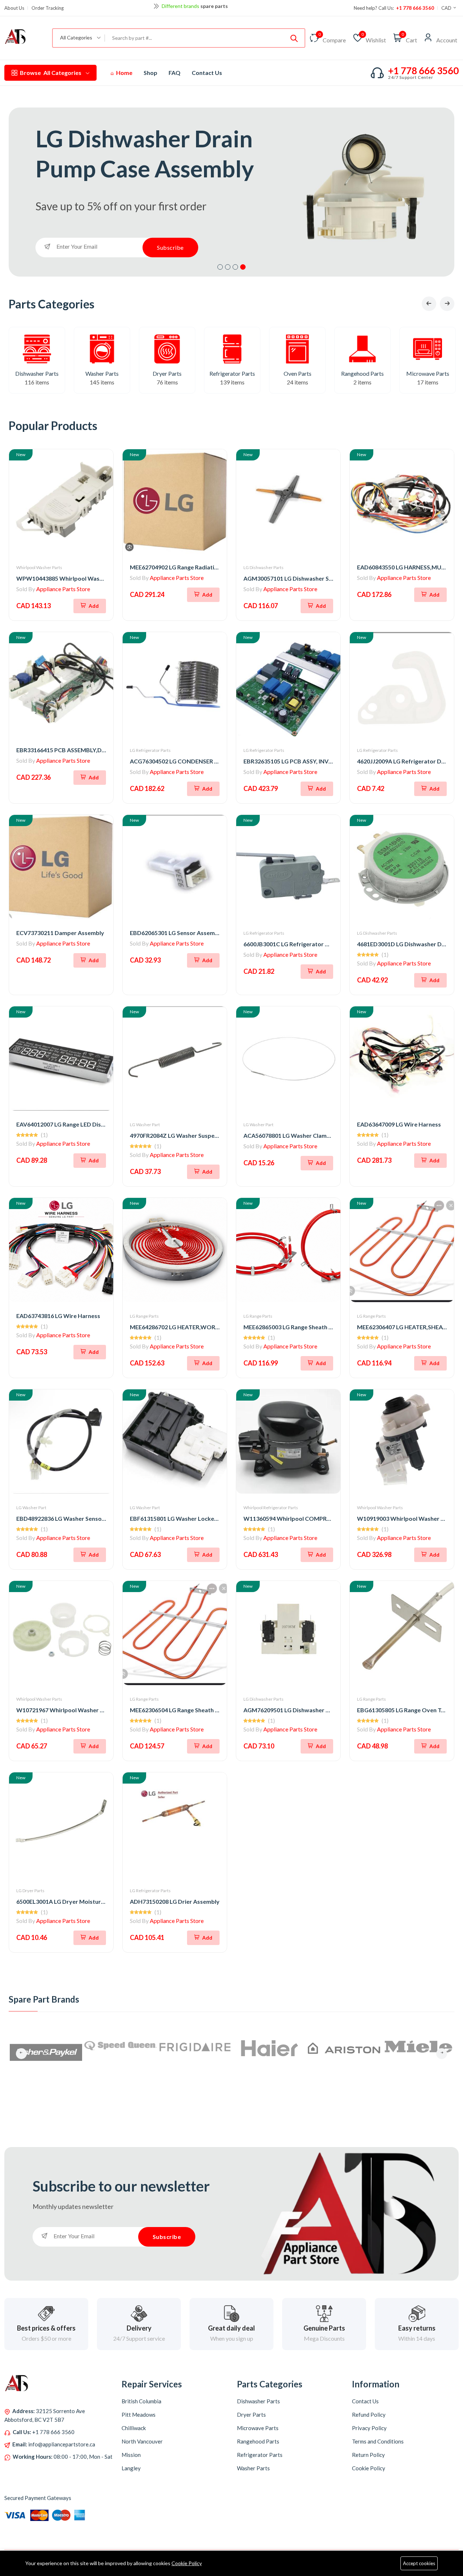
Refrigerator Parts (232, 373)
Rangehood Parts (362, 373)
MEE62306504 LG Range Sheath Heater (182, 1710)
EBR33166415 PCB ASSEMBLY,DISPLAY (68, 750)
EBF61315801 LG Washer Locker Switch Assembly (197, 1518)
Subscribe (170, 247)
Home (124, 73)
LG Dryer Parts (30, 1891)
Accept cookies (419, 2563)
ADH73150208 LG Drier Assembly (175, 1901)
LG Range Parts (144, 1316)
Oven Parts (298, 373)
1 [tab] (220, 267)
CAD (447, 8)
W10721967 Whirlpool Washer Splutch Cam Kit (79, 1710)
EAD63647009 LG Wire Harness (399, 1124)
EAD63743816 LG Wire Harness (58, 1316)
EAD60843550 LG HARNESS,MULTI (403, 567)
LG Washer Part (145, 1125)
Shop (150, 73)
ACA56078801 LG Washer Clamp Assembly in (303, 1135)
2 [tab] (228, 267)
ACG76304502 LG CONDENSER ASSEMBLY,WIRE (194, 761)
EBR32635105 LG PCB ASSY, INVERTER (295, 761)
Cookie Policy (187, 2563)
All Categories (51, 73)
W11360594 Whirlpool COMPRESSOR (294, 1518)
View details (226, 6)
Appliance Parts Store (63, 589)
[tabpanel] (231, 192)
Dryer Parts (167, 373)
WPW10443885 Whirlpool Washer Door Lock (77, 578)
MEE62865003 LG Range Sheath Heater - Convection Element (325, 1327)
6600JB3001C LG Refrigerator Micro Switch (302, 944)
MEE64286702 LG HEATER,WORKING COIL (187, 1327)
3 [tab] (235, 267)
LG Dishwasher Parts (264, 567)
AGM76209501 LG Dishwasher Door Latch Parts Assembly (321, 1710)
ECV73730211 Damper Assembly (60, 933)
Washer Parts (102, 373)
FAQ (175, 73)
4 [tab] (243, 267)
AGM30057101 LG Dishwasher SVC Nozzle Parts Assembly (322, 578)
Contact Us (207, 73)
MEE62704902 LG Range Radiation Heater (186, 567)
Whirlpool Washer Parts (39, 567)
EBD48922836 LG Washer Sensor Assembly (74, 1518)
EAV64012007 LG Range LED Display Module (75, 1124)
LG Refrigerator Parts (150, 750)
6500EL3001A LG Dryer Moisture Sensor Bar (76, 1901)
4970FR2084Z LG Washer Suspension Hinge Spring (197, 1135)
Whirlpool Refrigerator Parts (271, 1508)
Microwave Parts (428, 373)
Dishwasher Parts (37, 373)
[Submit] (294, 38)
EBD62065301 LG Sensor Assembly (177, 933)
